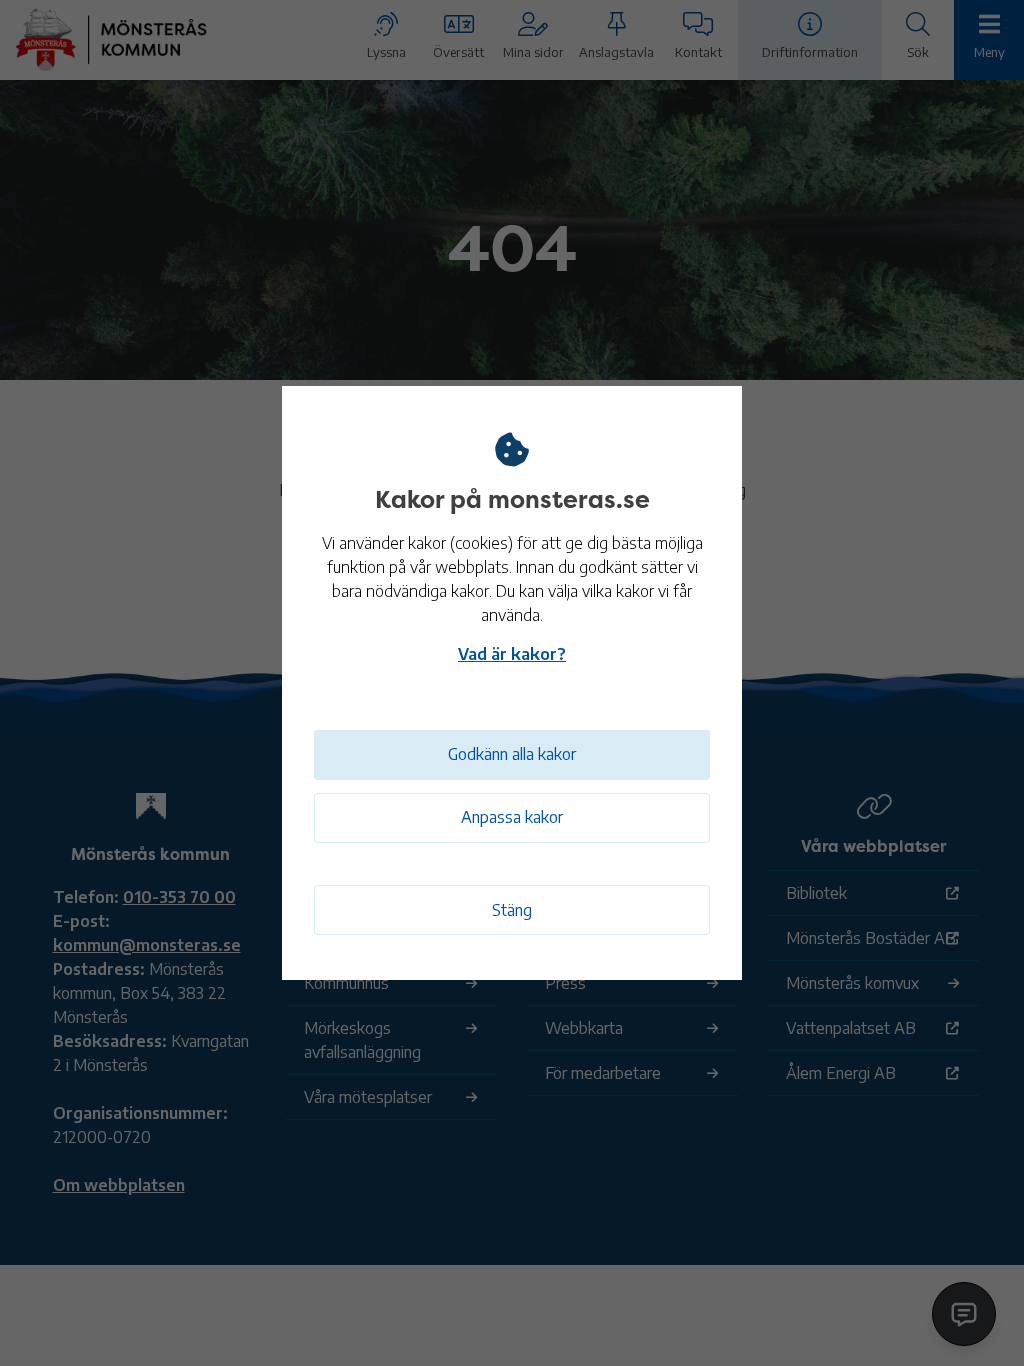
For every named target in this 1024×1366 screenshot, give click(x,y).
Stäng (512, 910)
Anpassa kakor (512, 817)
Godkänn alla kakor (512, 754)
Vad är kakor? (512, 654)
